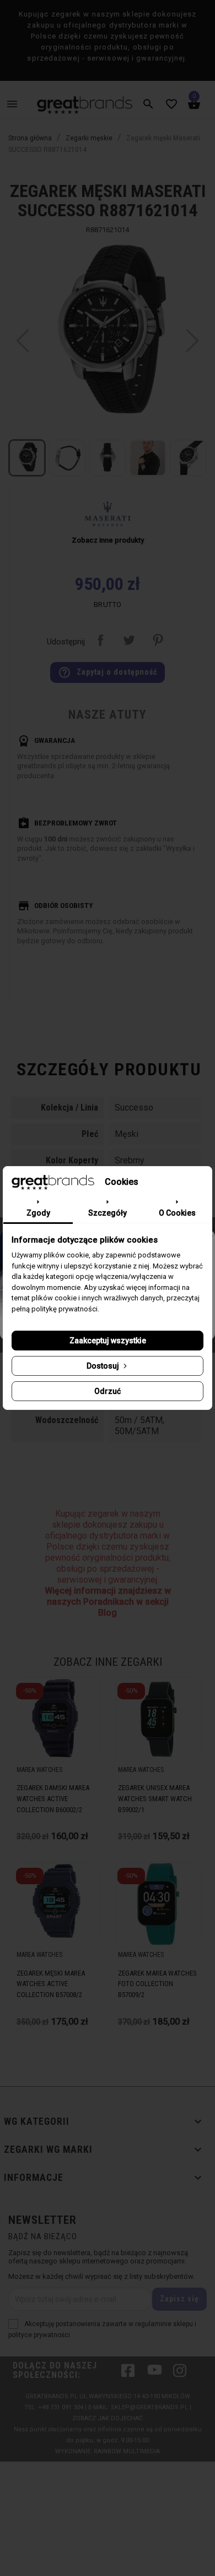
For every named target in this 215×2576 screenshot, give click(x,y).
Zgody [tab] (38, 1213)
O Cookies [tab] (177, 1213)
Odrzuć (108, 1391)
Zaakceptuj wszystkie (108, 1341)
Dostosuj (104, 1366)
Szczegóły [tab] (108, 1213)
